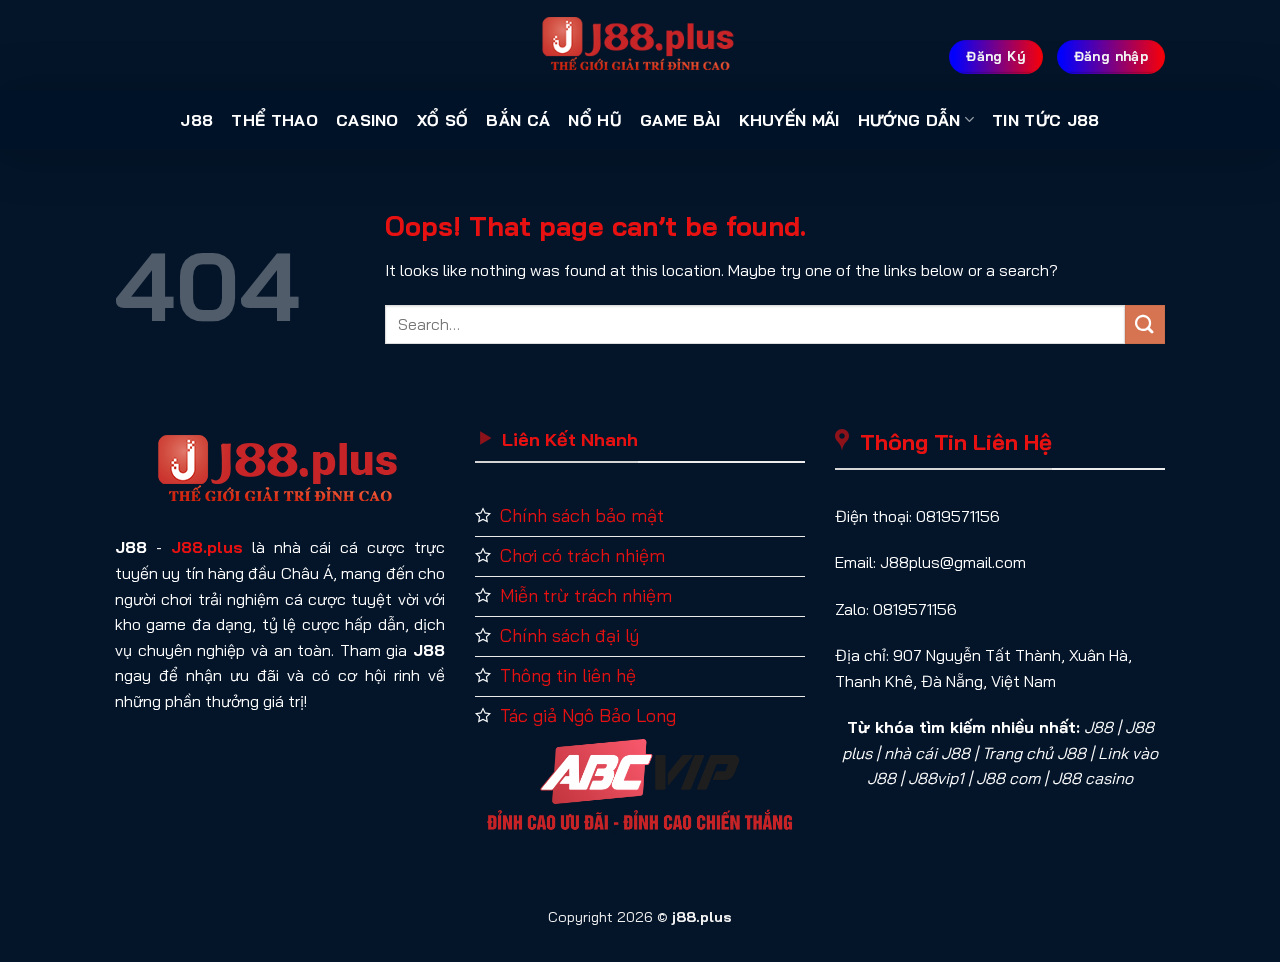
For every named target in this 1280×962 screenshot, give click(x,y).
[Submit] (1145, 324)
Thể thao (274, 120)
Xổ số (443, 120)
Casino (367, 120)
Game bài (680, 120)
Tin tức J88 (1046, 120)
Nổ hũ (595, 120)
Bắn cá (518, 120)
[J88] (640, 45)
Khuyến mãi (789, 120)
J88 (196, 120)
